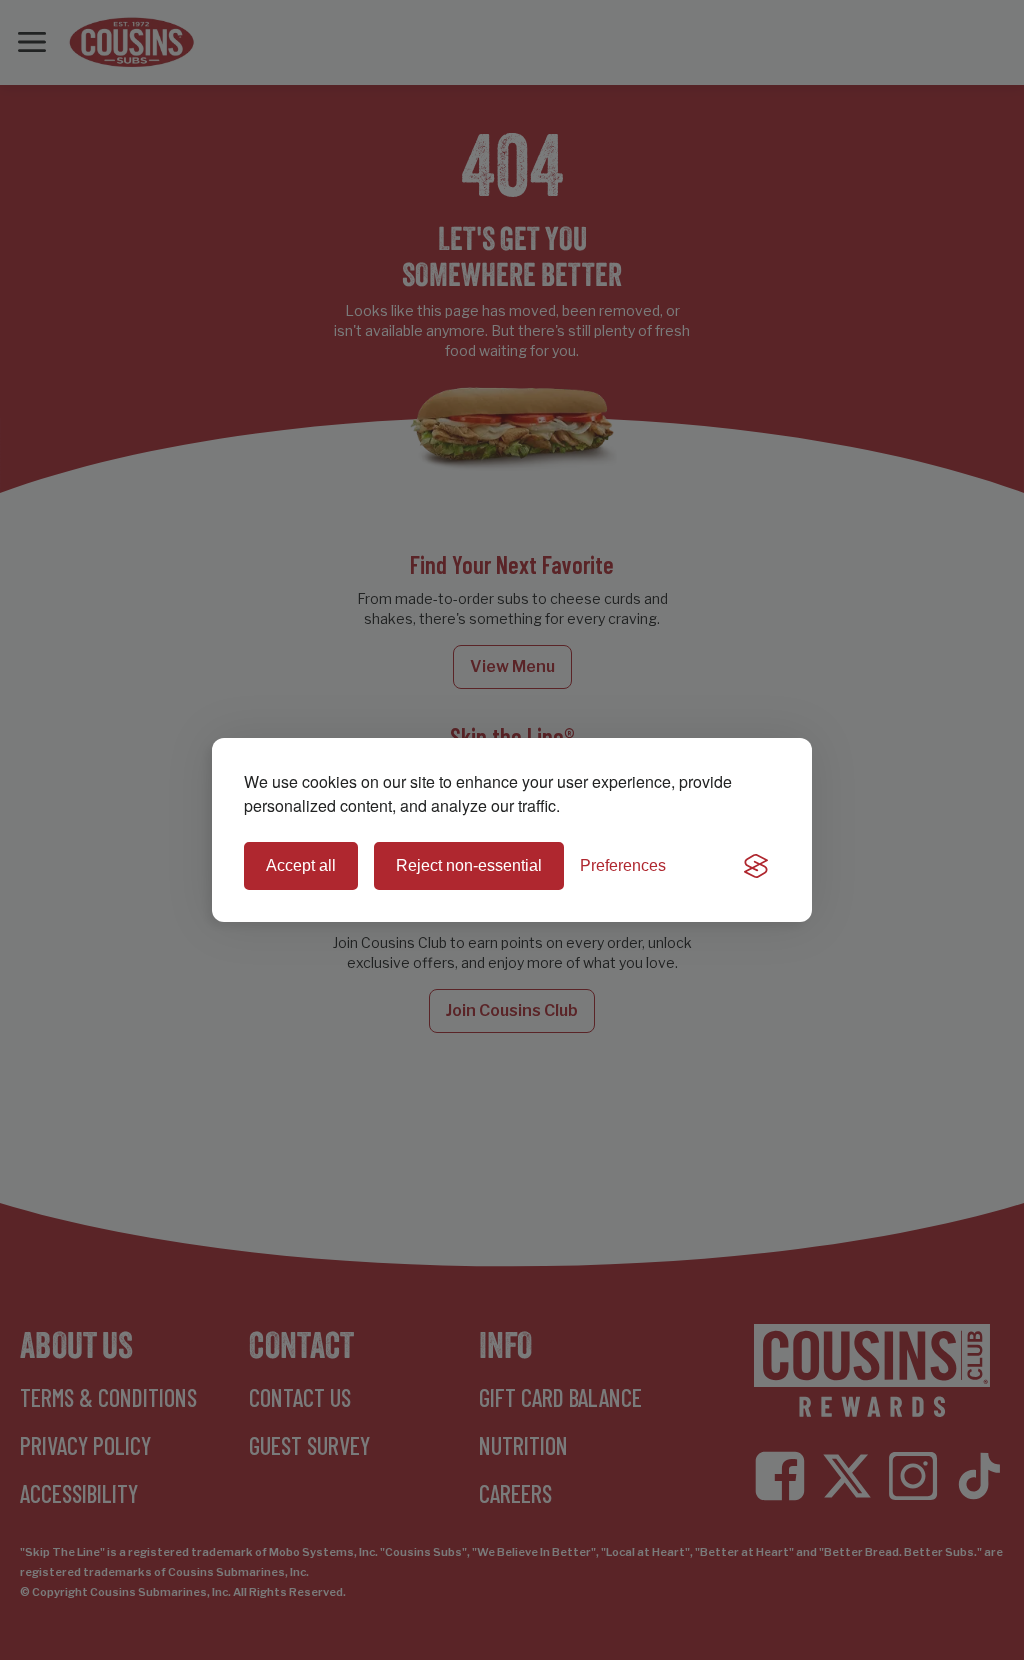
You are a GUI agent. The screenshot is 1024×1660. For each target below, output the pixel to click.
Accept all (301, 865)
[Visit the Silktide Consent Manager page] (756, 866)
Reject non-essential (469, 865)
